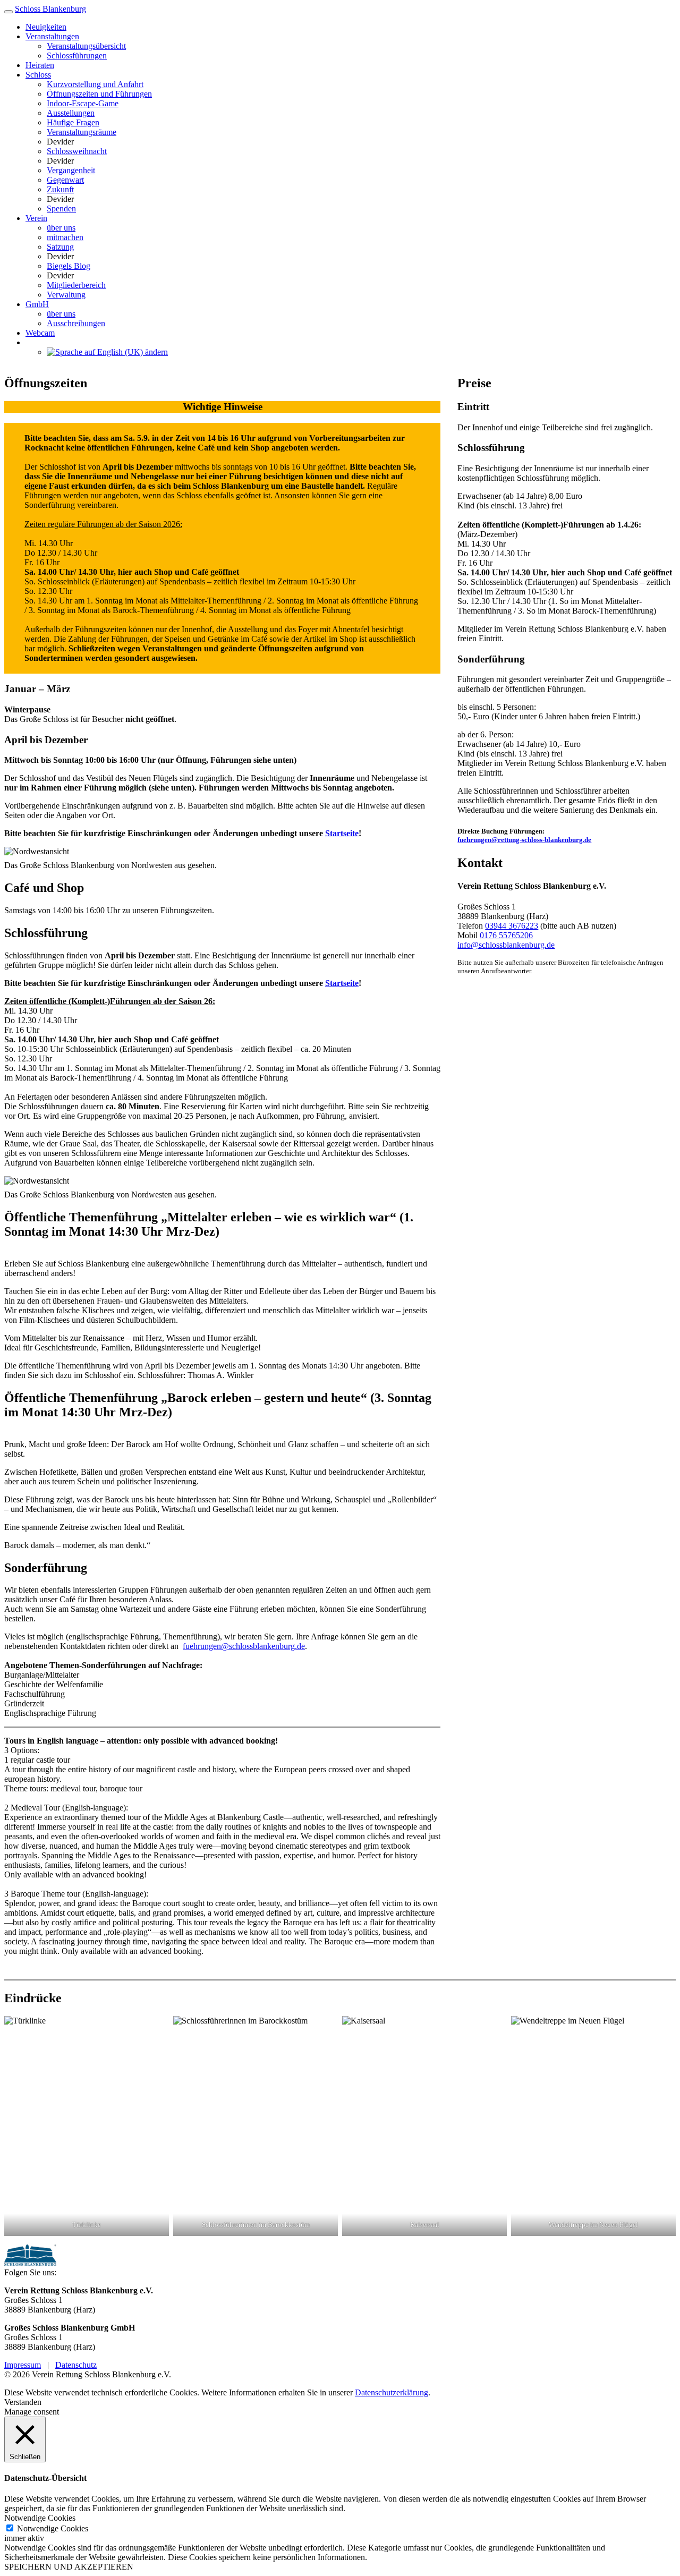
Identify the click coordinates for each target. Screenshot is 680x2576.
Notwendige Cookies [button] (40, 2518)
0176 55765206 (506, 935)
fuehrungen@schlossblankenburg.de (244, 1646)
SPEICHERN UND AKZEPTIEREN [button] (69, 2567)
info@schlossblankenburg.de (506, 945)
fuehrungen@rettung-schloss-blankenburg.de (524, 840)
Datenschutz (76, 2365)
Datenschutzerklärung (392, 2392)
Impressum (23, 2365)
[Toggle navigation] (8, 12)
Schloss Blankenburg (50, 9)
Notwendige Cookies (53, 2528)
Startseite (342, 833)
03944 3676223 (512, 926)
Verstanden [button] (23, 2402)
